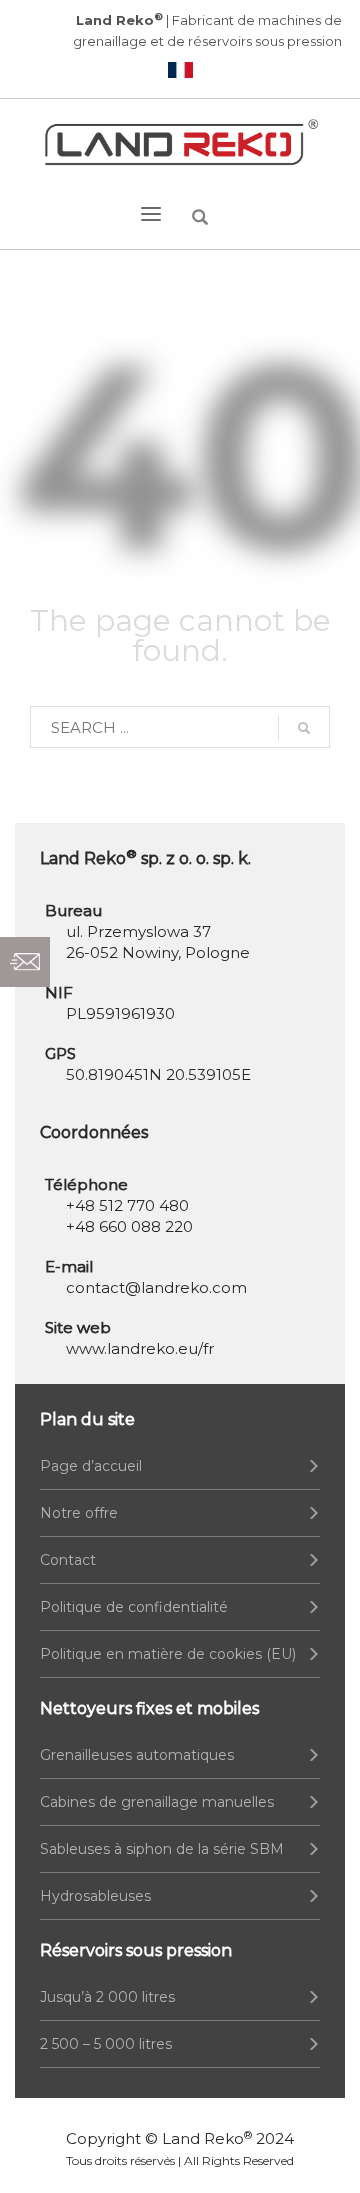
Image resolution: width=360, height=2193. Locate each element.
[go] (304, 728)
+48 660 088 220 (129, 1226)
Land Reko (207, 2138)
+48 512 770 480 (127, 1205)
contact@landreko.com (156, 1287)
